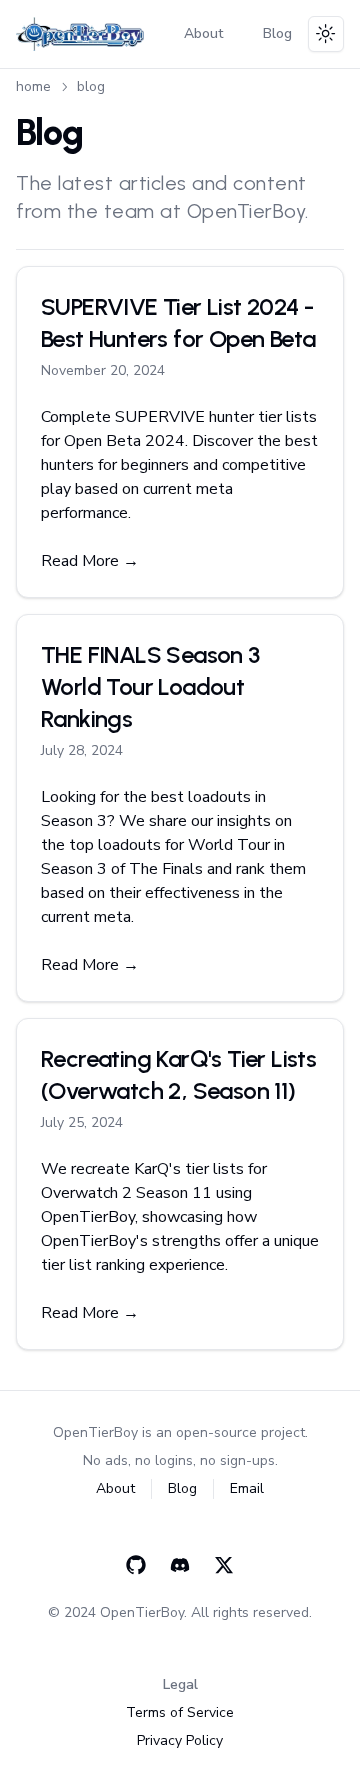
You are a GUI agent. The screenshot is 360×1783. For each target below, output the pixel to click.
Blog (277, 33)
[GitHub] (136, 1565)
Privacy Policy (180, 1740)
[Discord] (180, 1565)
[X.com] (224, 1565)
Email (247, 1488)
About (203, 33)
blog (91, 86)
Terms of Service (180, 1712)
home (33, 86)
